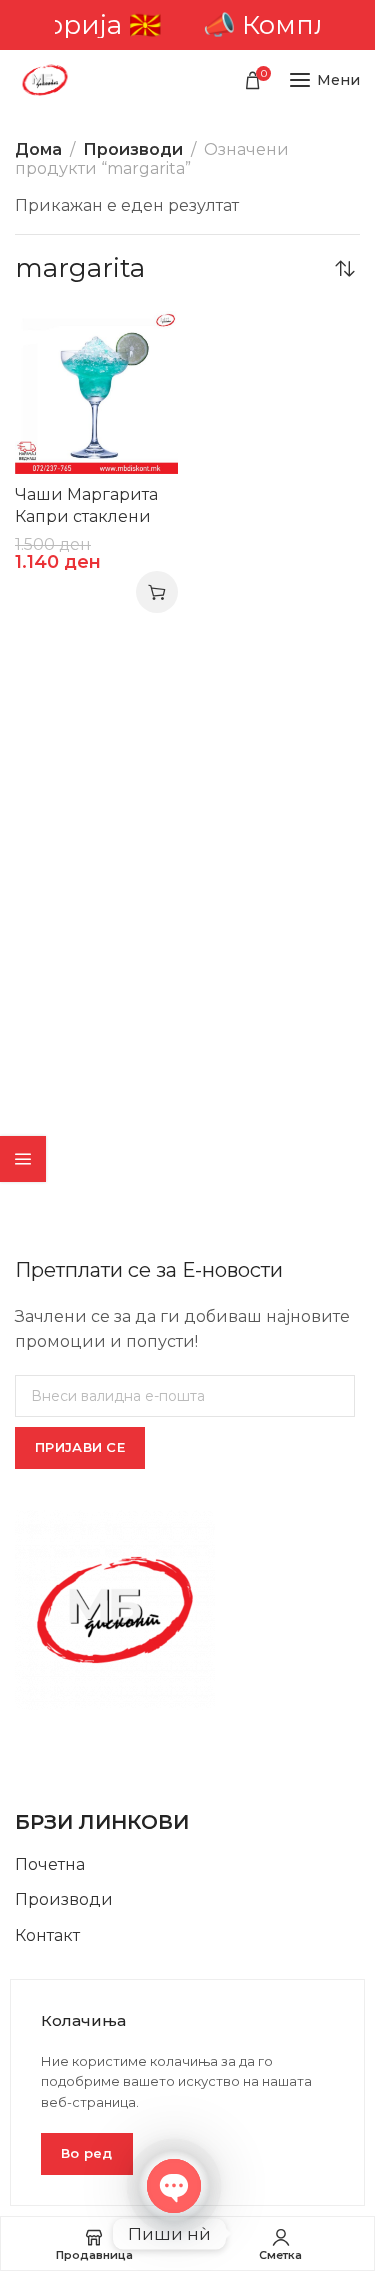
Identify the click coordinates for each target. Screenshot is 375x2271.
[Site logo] (45, 80)
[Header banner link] (187, 25)
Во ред (87, 2153)
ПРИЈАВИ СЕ (80, 1447)
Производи (133, 149)
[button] (157, 592)
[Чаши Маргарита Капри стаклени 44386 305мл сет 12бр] (96, 392)
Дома (38, 149)
